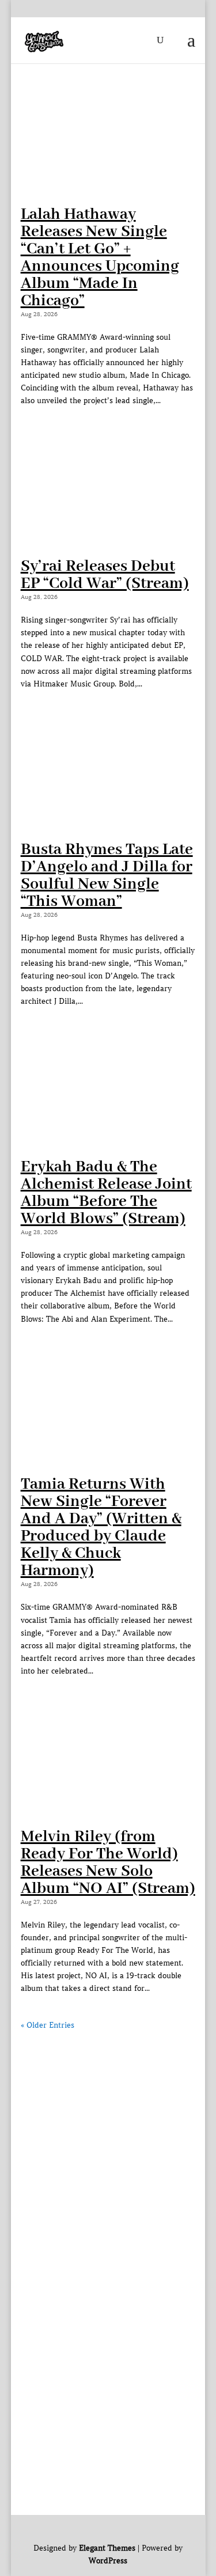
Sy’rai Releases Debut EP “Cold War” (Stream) (105, 575)
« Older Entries (48, 2025)
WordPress (108, 2561)
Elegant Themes (107, 2548)
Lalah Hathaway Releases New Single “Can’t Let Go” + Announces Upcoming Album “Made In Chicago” (100, 258)
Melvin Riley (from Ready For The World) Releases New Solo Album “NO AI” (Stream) (108, 1863)
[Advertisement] (108, 2140)
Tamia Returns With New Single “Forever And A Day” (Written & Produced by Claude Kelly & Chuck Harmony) (101, 1528)
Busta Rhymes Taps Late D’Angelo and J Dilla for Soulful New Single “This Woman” (107, 876)
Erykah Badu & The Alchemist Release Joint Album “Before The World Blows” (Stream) (106, 1193)
